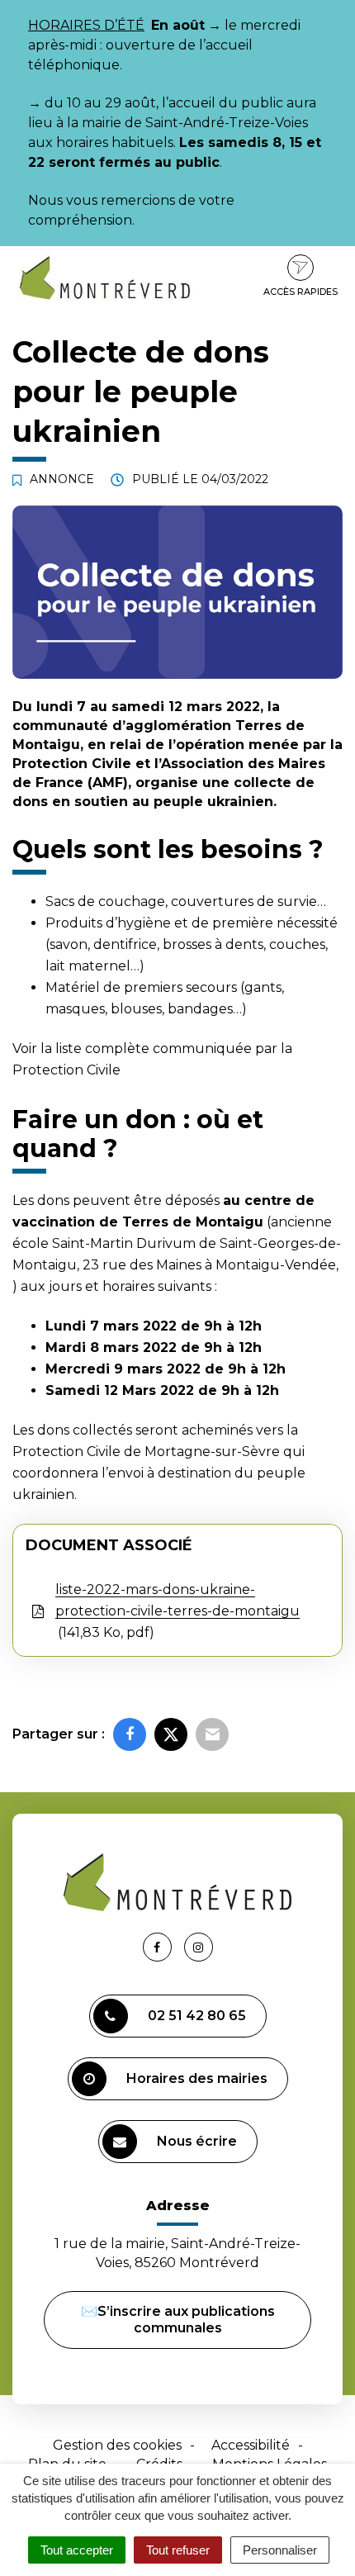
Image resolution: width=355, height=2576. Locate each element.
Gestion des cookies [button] (117, 2445)
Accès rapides (301, 292)
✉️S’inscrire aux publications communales (178, 2320)
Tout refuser (178, 2550)
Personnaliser (280, 2550)
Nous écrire (197, 2141)
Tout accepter (77, 2550)
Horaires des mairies (197, 2078)
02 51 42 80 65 (197, 2016)
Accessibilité (251, 2445)
